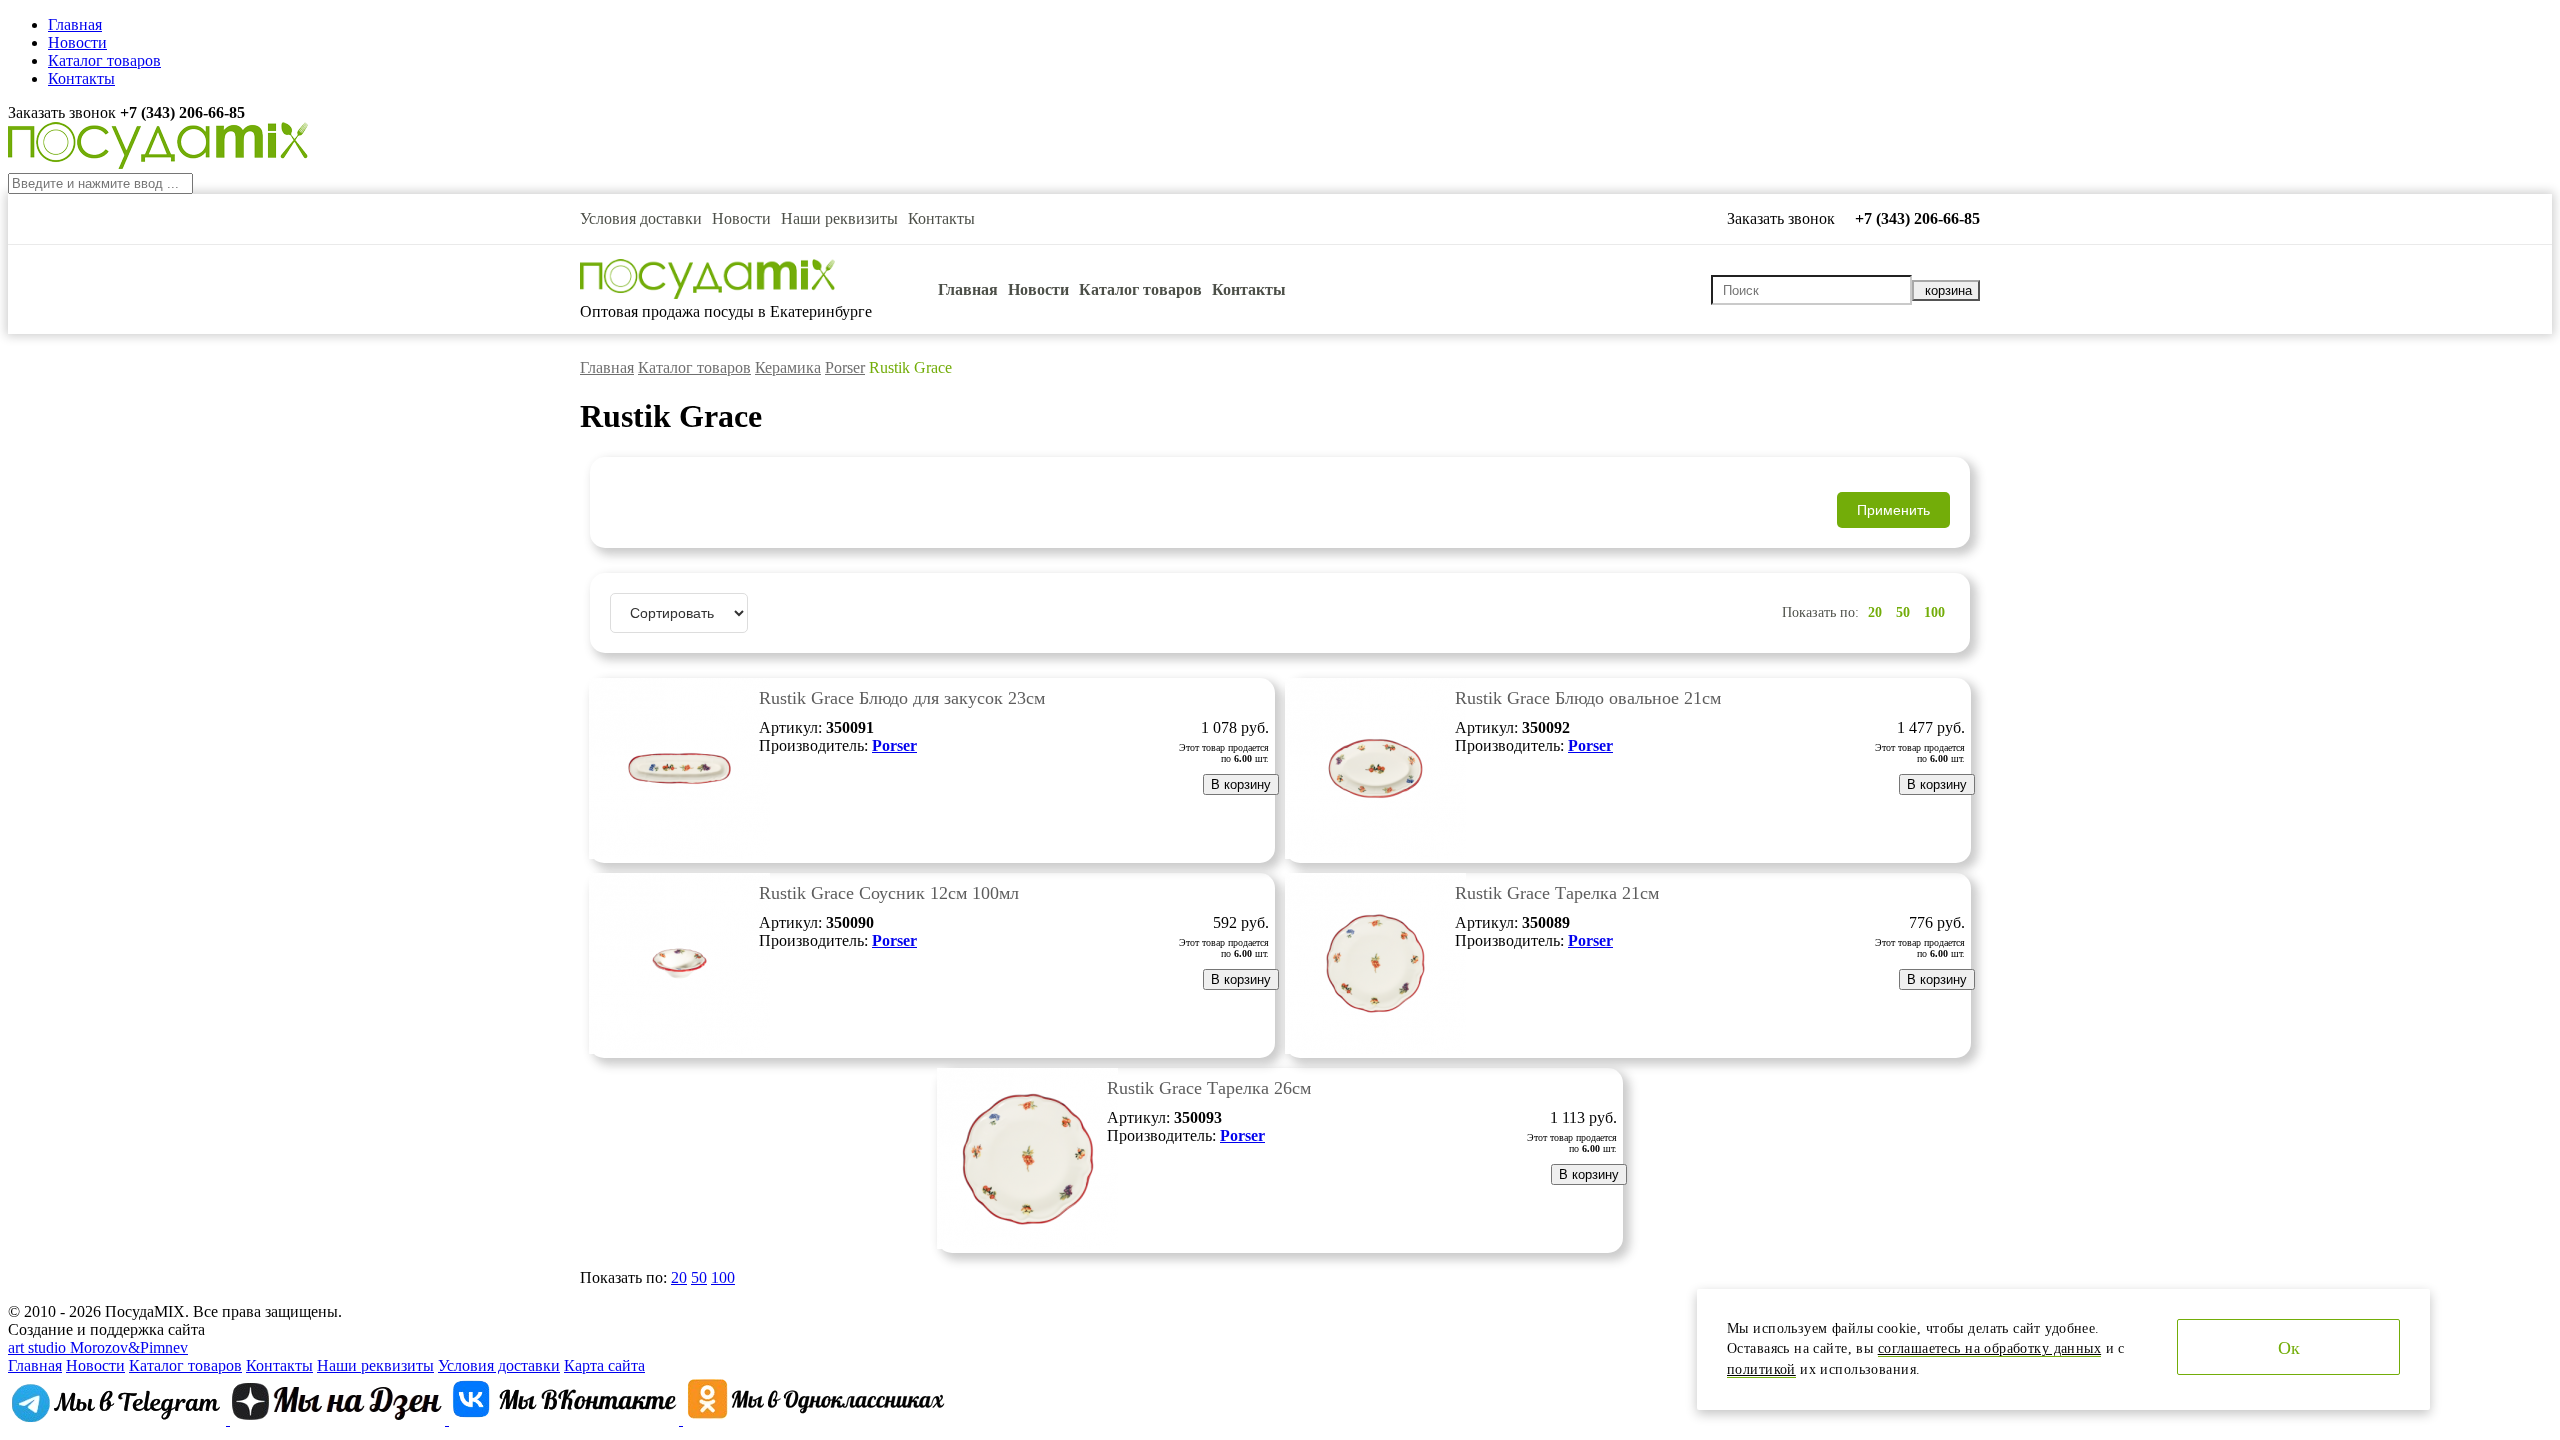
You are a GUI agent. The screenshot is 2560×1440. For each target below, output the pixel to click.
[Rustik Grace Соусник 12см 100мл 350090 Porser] (679, 1048)
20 (1875, 612)
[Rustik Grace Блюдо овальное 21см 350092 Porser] (1375, 853)
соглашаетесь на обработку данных (1989, 1348)
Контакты (81, 78)
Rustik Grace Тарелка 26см (1209, 1088)
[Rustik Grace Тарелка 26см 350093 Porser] (1027, 1243)
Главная (75, 24)
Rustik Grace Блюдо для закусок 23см (902, 698)
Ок (2289, 1348)
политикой (1761, 1369)
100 (1934, 612)
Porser (845, 367)
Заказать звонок (64, 112)
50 (1903, 612)
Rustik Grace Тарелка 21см (1557, 893)
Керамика (788, 367)
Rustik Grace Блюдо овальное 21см (1588, 698)
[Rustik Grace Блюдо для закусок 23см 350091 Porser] (679, 853)
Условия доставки (641, 218)
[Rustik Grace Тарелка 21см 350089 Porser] (1375, 1048)
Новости (77, 42)
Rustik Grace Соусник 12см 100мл (889, 893)
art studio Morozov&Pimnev (98, 1347)
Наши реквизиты (839, 218)
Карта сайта (604, 1365)
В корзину (1241, 784)
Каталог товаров (104, 60)
